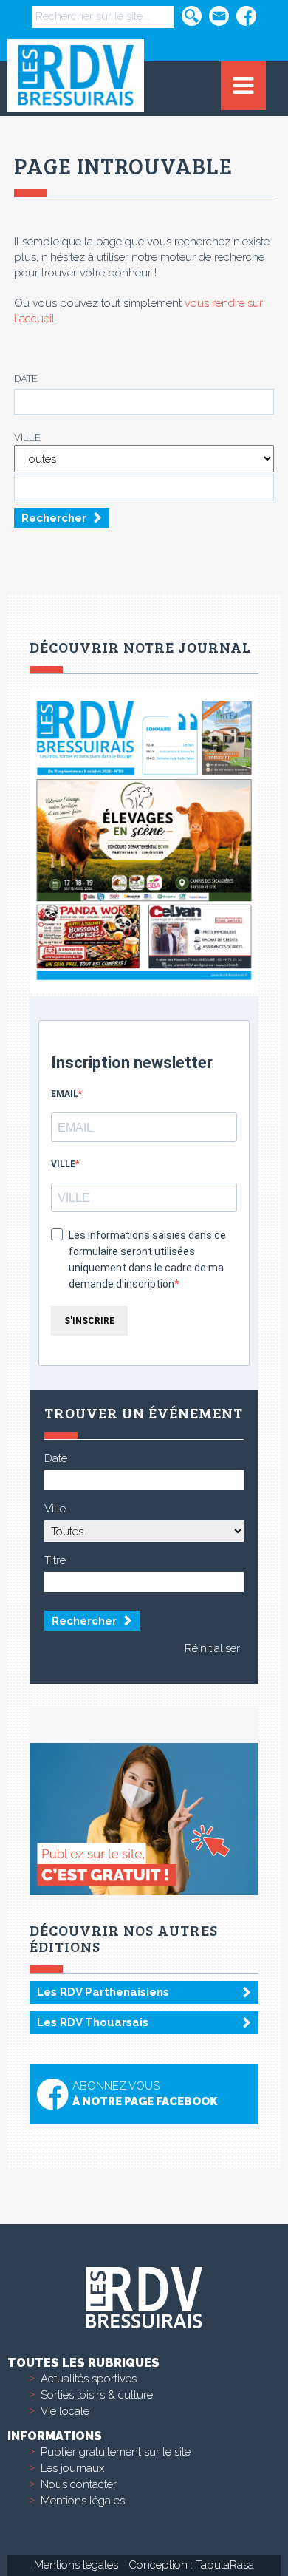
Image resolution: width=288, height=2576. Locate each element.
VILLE (63, 1164)
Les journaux (72, 2468)
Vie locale (65, 2411)
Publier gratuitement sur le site (116, 2452)
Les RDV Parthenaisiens (103, 1992)
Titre (55, 1560)
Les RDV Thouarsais (93, 2022)
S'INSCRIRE (89, 1321)
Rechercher (54, 518)
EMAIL (65, 1094)
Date (26, 379)
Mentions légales (83, 2501)
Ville (27, 437)
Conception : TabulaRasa (191, 2565)
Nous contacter (79, 2484)
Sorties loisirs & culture (97, 2395)
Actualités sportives (89, 2379)
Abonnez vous (145, 2094)
